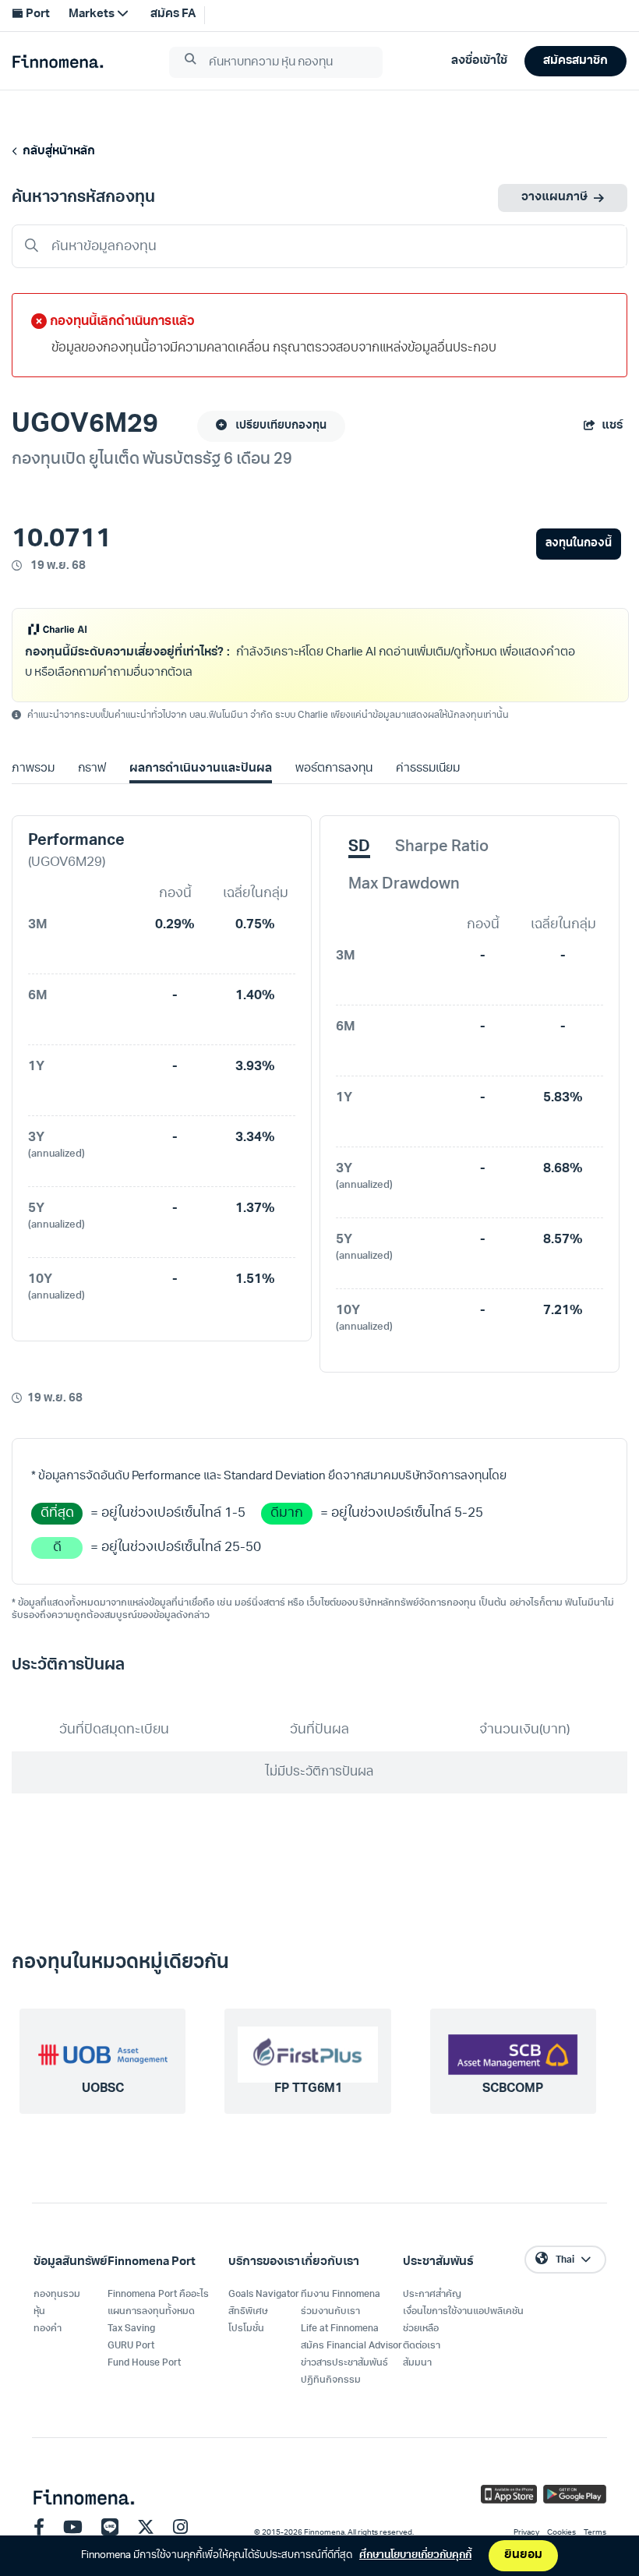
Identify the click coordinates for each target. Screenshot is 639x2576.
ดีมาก (287, 1513)
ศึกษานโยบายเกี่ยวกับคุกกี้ (415, 2555)
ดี (57, 1548)
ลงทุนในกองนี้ (579, 544)
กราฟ (92, 769)
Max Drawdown (404, 885)
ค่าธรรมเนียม (428, 769)
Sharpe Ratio (442, 847)
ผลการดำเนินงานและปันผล (200, 769)
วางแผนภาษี (554, 198)
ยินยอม (523, 2555)
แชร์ (612, 426)
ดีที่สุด (57, 1513)
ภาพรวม (33, 769)
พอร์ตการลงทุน (334, 769)
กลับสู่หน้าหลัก (56, 152)
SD (359, 847)
